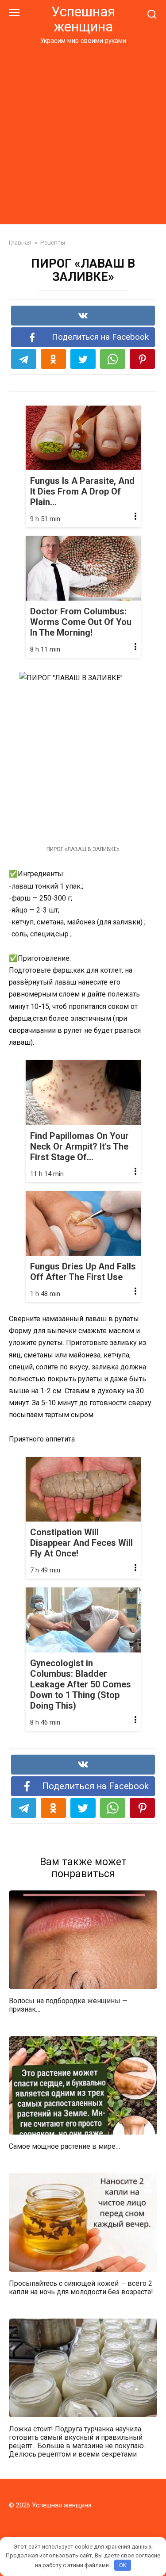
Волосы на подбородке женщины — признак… (68, 2005)
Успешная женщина (83, 19)
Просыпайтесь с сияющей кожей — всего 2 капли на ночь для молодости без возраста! (81, 2287)
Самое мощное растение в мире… (64, 2146)
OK (123, 2565)
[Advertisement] (83, 133)
